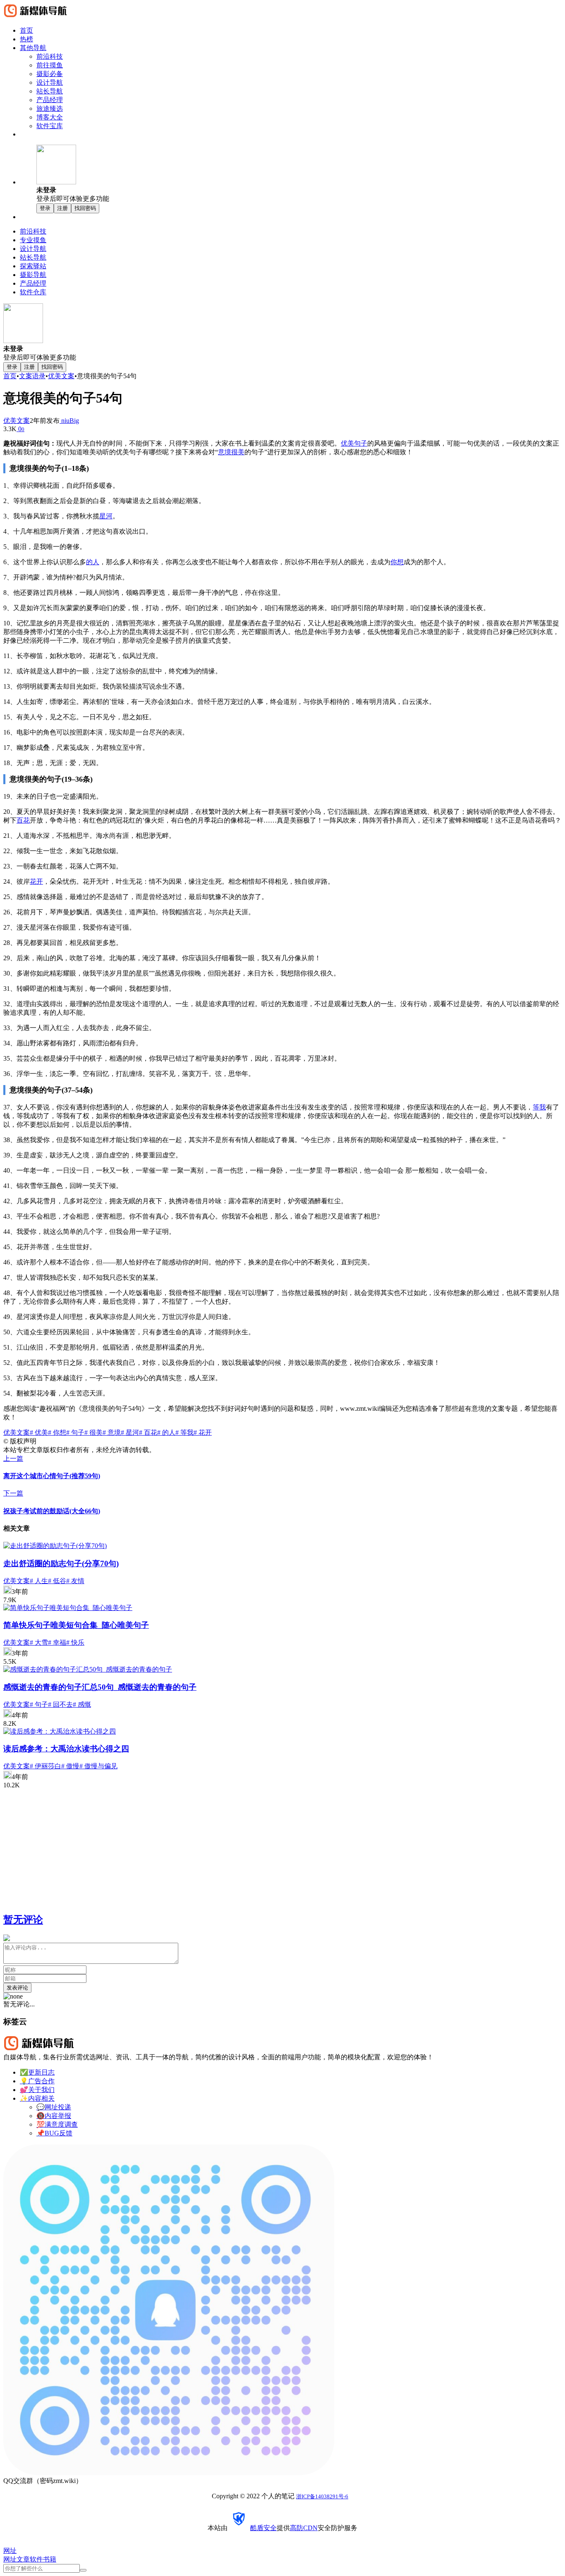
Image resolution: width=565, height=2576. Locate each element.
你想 (397, 562)
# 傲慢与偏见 (98, 1766)
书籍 (50, 2559)
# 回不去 (60, 1704)
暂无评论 (23, 1920)
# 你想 (57, 1432)
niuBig (69, 421)
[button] (299, 174)
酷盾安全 (263, 2528)
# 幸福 (57, 1642)
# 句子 (75, 1432)
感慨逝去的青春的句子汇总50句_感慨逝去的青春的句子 (100, 1687)
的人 (93, 562)
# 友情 (75, 1581)
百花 (23, 820)
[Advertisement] (251, 1847)
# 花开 (203, 1432)
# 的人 (166, 1432)
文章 (23, 2559)
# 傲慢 (70, 1766)
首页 (10, 376)
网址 (10, 2559)
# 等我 (184, 1432)
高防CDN (304, 2528)
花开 (36, 881)
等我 (539, 1107)
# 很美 (93, 1432)
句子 (361, 443)
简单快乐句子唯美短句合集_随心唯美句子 (76, 1625)
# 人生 (39, 1581)
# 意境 (112, 1432)
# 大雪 (39, 1642)
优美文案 (61, 376)
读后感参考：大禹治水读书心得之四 (66, 1749)
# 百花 (148, 1432)
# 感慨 (82, 1704)
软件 (36, 2559)
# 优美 (39, 1432)
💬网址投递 (54, 2107)
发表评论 (17, 1988)
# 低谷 (57, 1581)
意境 (225, 452)
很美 (238, 452)
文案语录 (32, 376)
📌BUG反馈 (54, 2133)
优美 (347, 443)
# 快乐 (75, 1642)
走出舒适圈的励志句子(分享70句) (61, 1563)
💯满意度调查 (57, 2124)
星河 (106, 516)
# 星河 (130, 1432)
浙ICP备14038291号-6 (322, 2496)
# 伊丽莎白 (45, 1766)
